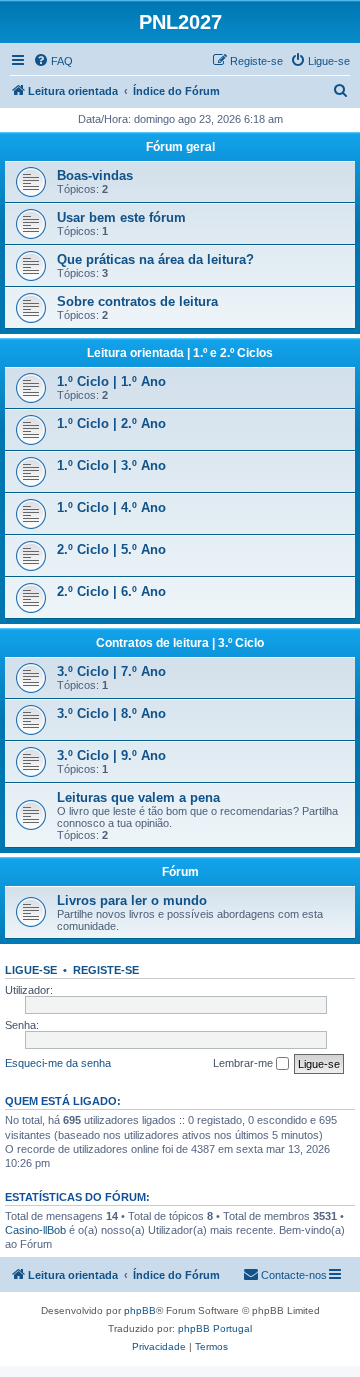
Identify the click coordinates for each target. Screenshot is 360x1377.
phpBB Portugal (215, 1328)
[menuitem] (53, 61)
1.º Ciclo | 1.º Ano (111, 381)
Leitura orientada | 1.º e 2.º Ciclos (180, 353)
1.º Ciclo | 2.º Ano (111, 423)
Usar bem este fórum (121, 217)
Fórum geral (180, 147)
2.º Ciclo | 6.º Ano (111, 591)
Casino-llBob (35, 1230)
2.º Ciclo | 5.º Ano (111, 549)
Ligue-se (31, 970)
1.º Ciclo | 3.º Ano (111, 465)
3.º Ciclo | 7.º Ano (111, 671)
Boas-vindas (95, 175)
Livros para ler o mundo (132, 900)
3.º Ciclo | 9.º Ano (111, 755)
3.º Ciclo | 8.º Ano (111, 713)
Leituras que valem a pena (138, 797)
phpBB (140, 1310)
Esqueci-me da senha (58, 1063)
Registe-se (106, 970)
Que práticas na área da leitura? (155, 259)
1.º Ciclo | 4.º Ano (111, 507)
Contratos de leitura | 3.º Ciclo (180, 643)
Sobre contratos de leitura (137, 301)
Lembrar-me (244, 1063)
